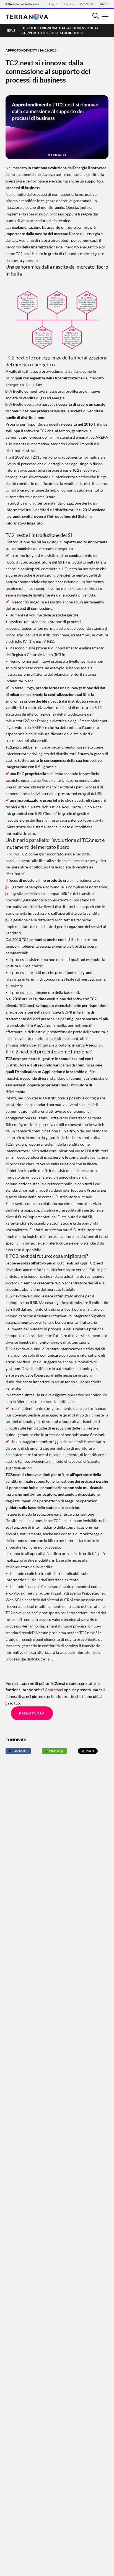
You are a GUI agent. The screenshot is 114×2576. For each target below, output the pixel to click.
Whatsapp (56, 1751)
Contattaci (54, 1690)
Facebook (19, 1751)
